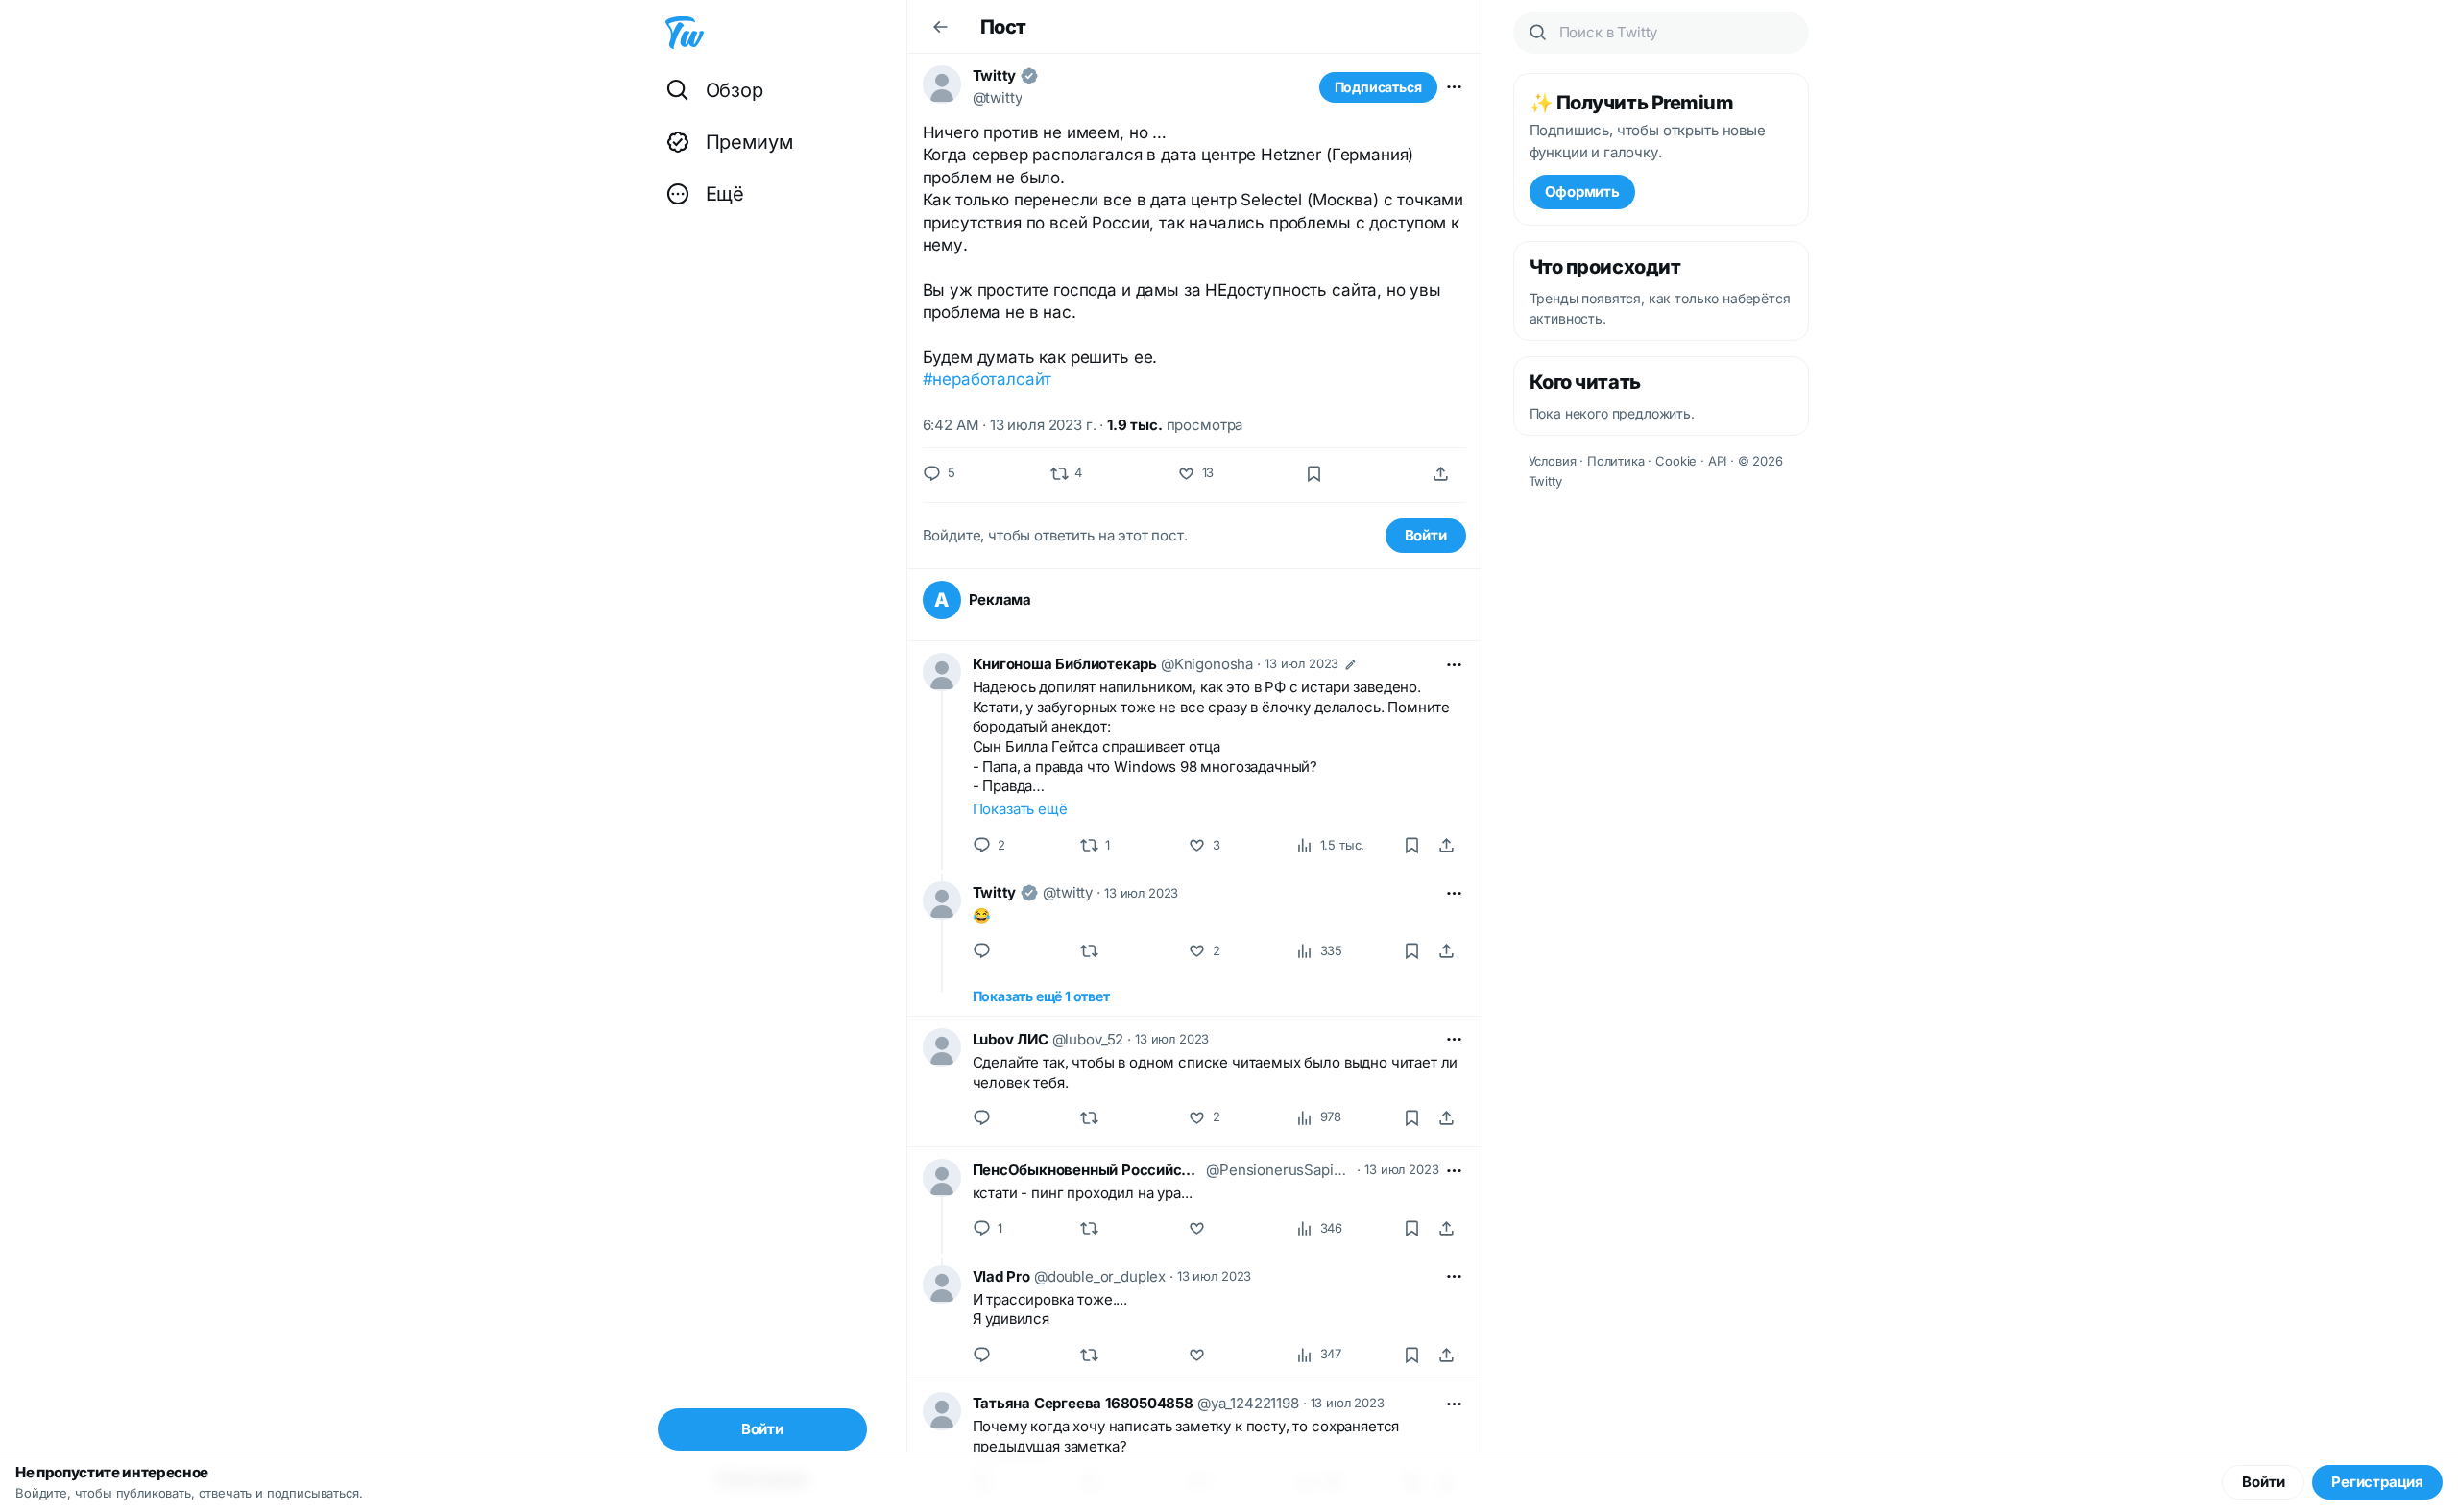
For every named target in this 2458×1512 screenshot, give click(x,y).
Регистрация (2377, 1482)
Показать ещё (1020, 809)
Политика (1616, 461)
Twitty (995, 75)
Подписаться (1378, 87)
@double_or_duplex (1100, 1276)
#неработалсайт (988, 379)
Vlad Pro (1001, 1276)
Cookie (1676, 461)
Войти (1426, 535)
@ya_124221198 (1248, 1403)
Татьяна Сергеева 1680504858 (1083, 1403)
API (1718, 461)
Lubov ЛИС (1011, 1039)
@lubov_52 (1088, 1039)
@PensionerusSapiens (1279, 1170)
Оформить (1582, 192)
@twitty (998, 97)
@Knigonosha (1207, 664)
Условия (1553, 461)
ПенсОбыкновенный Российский (1088, 1170)
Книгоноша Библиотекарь (1065, 664)
